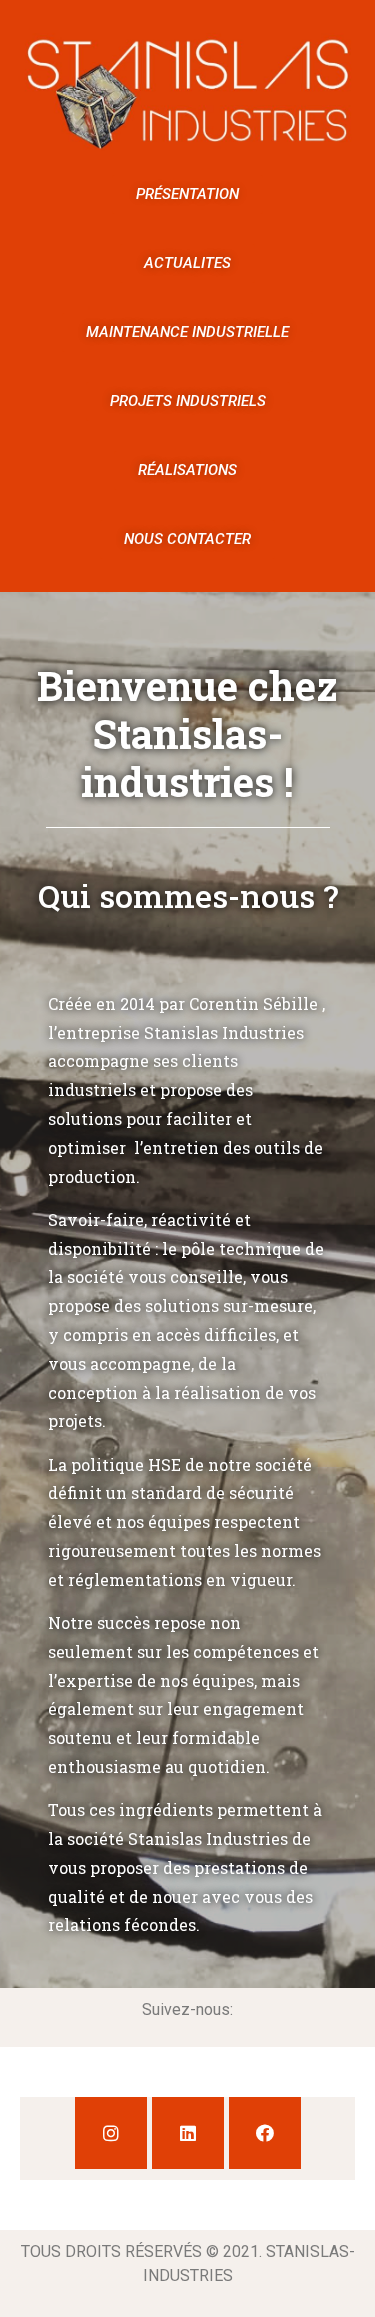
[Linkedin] (188, 2133)
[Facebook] (265, 2133)
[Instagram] (111, 2133)
